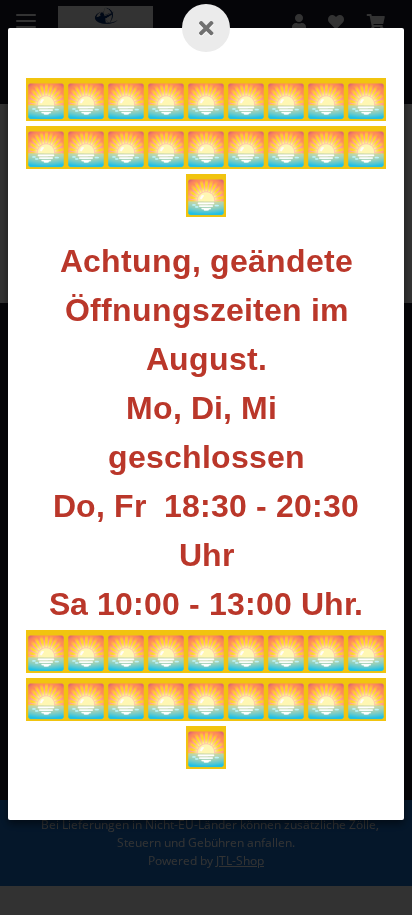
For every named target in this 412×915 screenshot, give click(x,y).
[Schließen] (206, 28)
